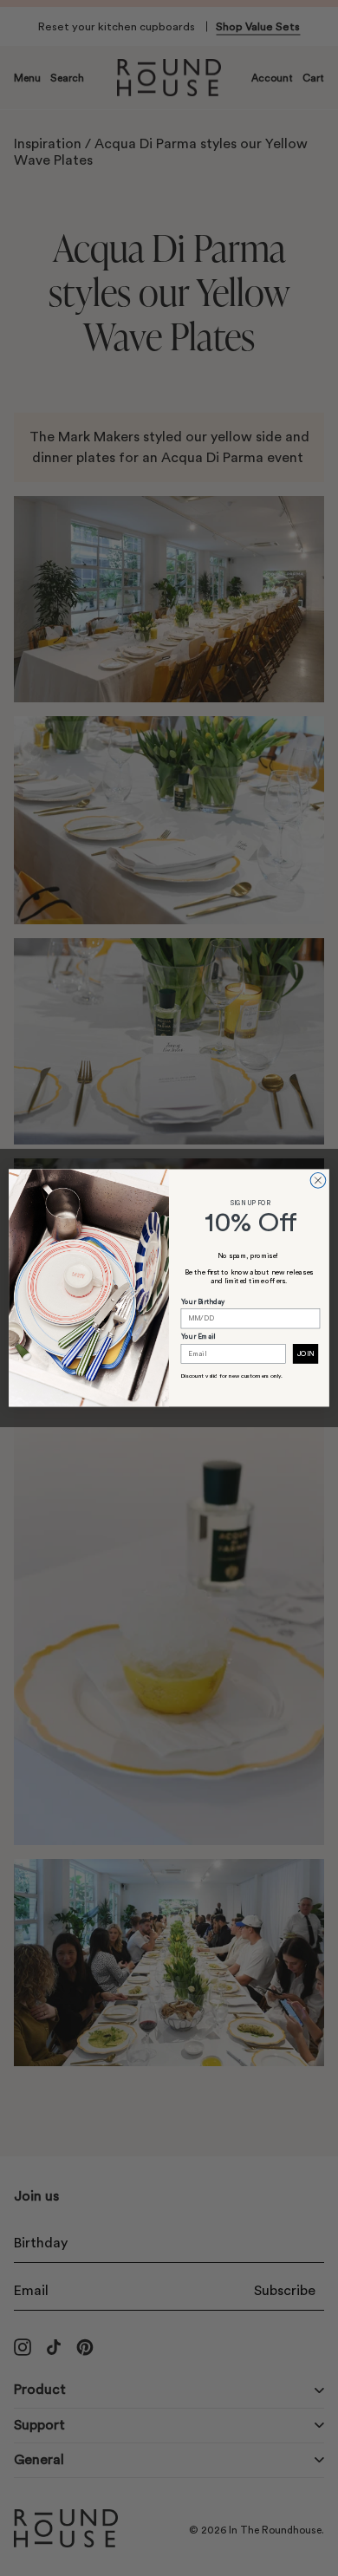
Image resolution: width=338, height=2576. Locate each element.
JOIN (305, 1354)
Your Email (198, 1337)
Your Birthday (203, 1302)
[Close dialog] (318, 1181)
